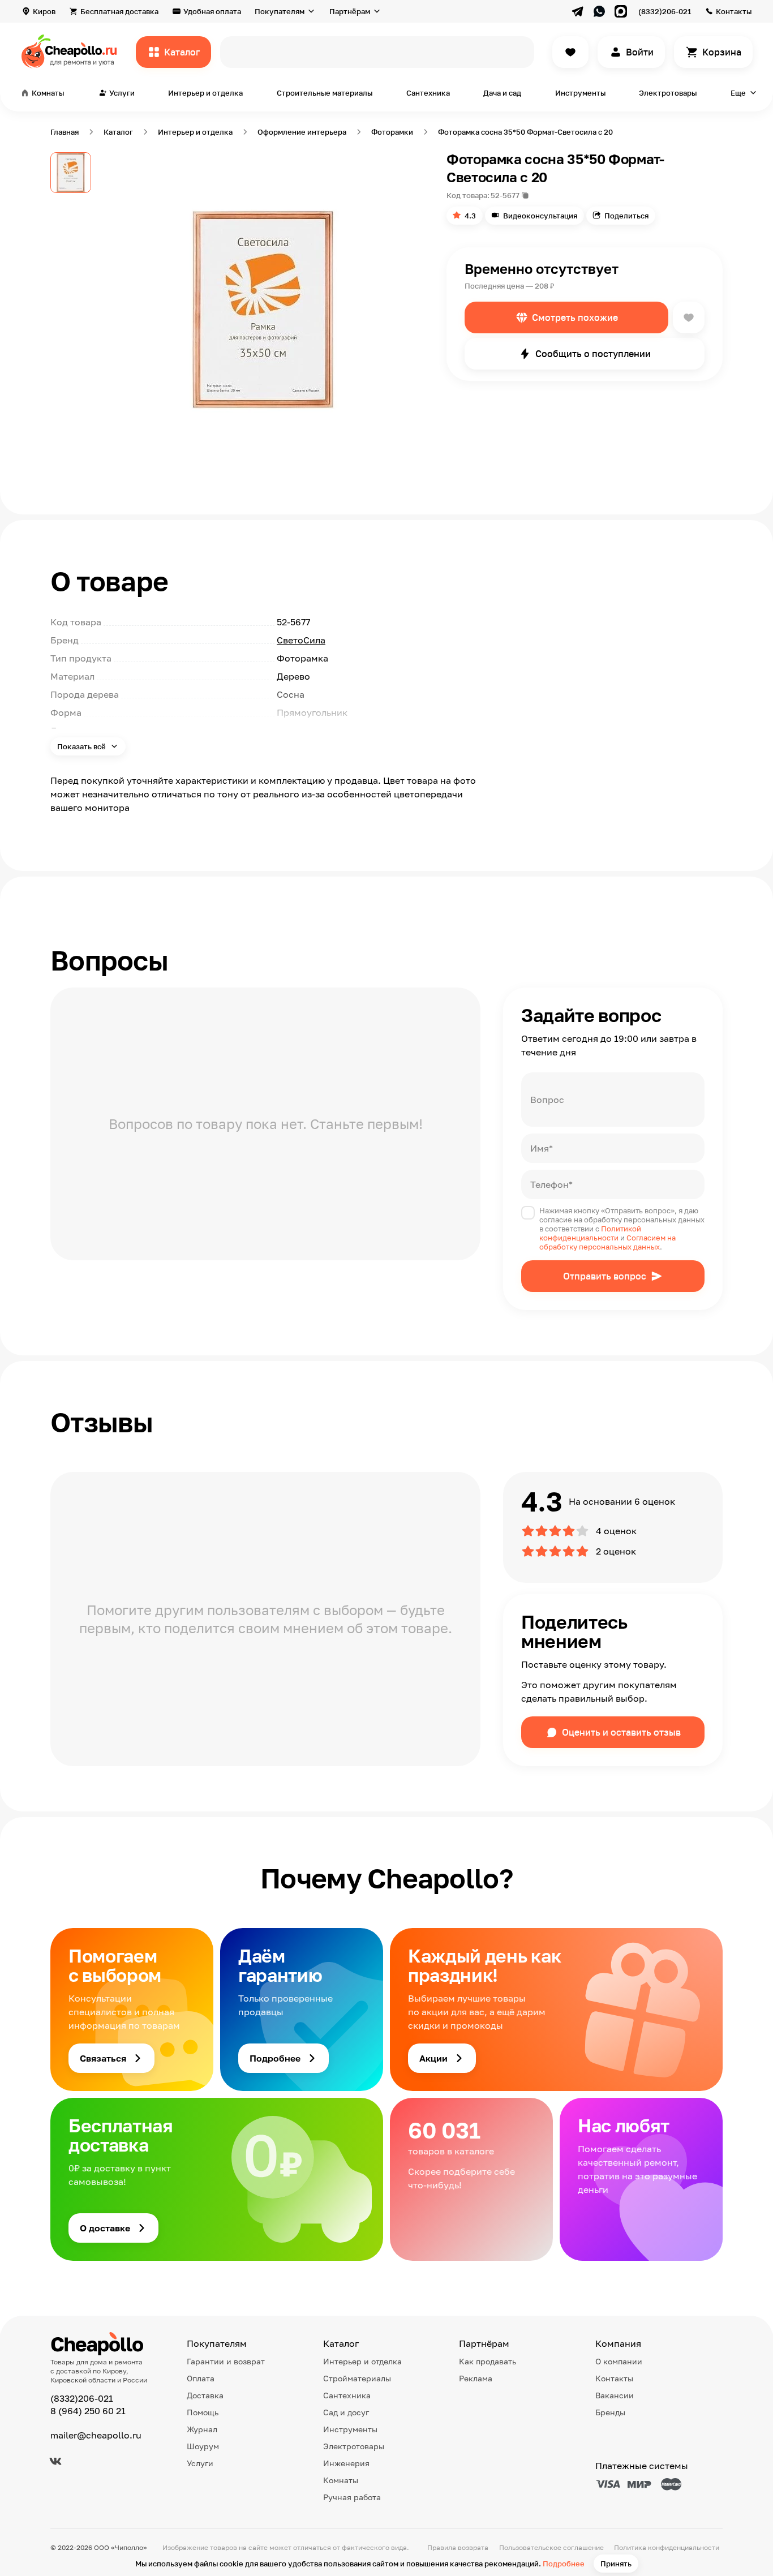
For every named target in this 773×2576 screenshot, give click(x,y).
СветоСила (301, 640)
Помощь (203, 2412)
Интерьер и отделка (205, 93)
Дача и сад (502, 93)
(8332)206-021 (665, 11)
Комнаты (341, 2480)
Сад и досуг (346, 2412)
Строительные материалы (325, 93)
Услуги (200, 2463)
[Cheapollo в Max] (621, 11)
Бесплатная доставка (119, 11)
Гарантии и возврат (226, 2361)
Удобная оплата (212, 11)
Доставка (205, 2395)
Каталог (182, 52)
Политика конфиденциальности (667, 2547)
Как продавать (488, 2361)
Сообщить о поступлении (593, 354)
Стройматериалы (357, 2378)
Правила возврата (458, 2547)
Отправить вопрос (605, 1276)
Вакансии (615, 2395)
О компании (619, 2361)
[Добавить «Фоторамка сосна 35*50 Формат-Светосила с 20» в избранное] (689, 317)
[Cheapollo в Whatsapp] (599, 11)
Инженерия (346, 2463)
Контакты (734, 11)
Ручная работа (352, 2497)
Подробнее (564, 2564)
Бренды (610, 2412)
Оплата (201, 2378)
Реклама (476, 2378)
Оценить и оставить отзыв (621, 1732)
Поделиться (626, 216)
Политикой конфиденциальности (590, 1233)
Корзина (722, 52)
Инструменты (580, 93)
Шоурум (203, 2446)
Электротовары (668, 93)
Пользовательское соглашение (551, 2547)
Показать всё (82, 746)
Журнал (202, 2429)
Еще (738, 93)
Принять (616, 2564)
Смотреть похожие (575, 317)
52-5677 (505, 195)
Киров (44, 11)
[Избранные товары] (570, 52)
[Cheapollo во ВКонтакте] (55, 2461)
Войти (640, 52)
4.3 (470, 216)
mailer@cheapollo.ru (96, 2435)
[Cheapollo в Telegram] (578, 11)
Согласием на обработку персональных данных (607, 1242)
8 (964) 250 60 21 (88, 2411)
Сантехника (428, 93)
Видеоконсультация (540, 216)
